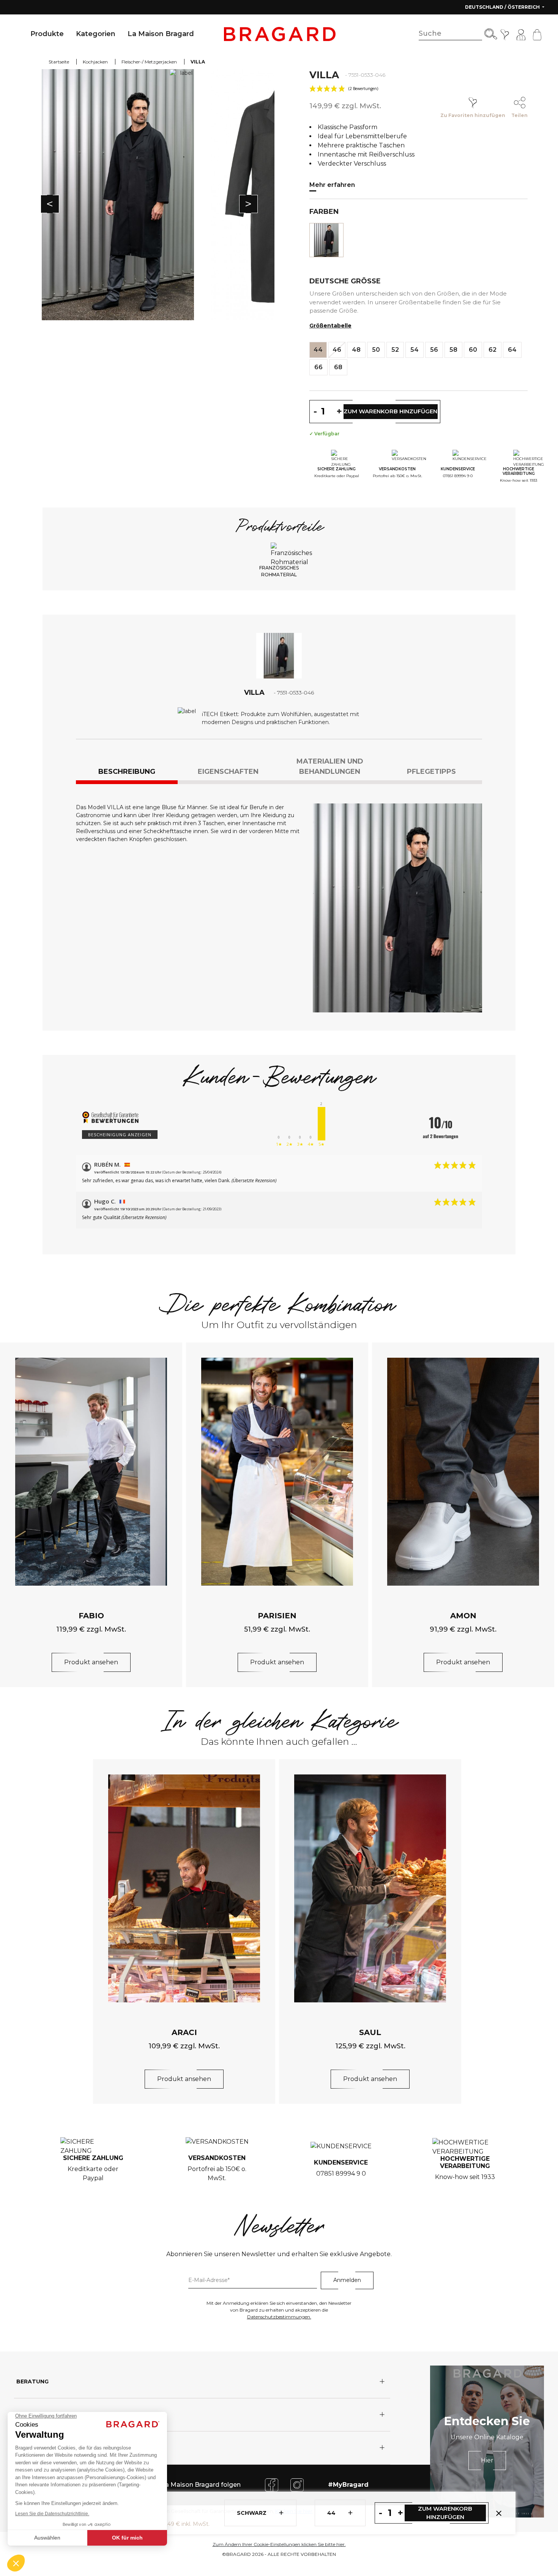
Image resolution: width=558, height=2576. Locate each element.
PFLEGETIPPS (431, 772)
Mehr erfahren (332, 185)
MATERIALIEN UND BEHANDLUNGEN (330, 766)
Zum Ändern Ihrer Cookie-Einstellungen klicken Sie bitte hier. (279, 2544)
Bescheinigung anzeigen (120, 1135)
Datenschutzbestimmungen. (279, 2317)
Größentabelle (330, 326)
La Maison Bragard (161, 34)
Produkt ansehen (91, 1662)
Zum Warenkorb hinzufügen (445, 2513)
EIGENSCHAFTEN (228, 772)
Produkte (47, 34)
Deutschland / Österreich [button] (503, 7)
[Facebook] (272, 2484)
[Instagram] (297, 2484)
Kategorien (96, 34)
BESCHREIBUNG (127, 772)
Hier (487, 2460)
